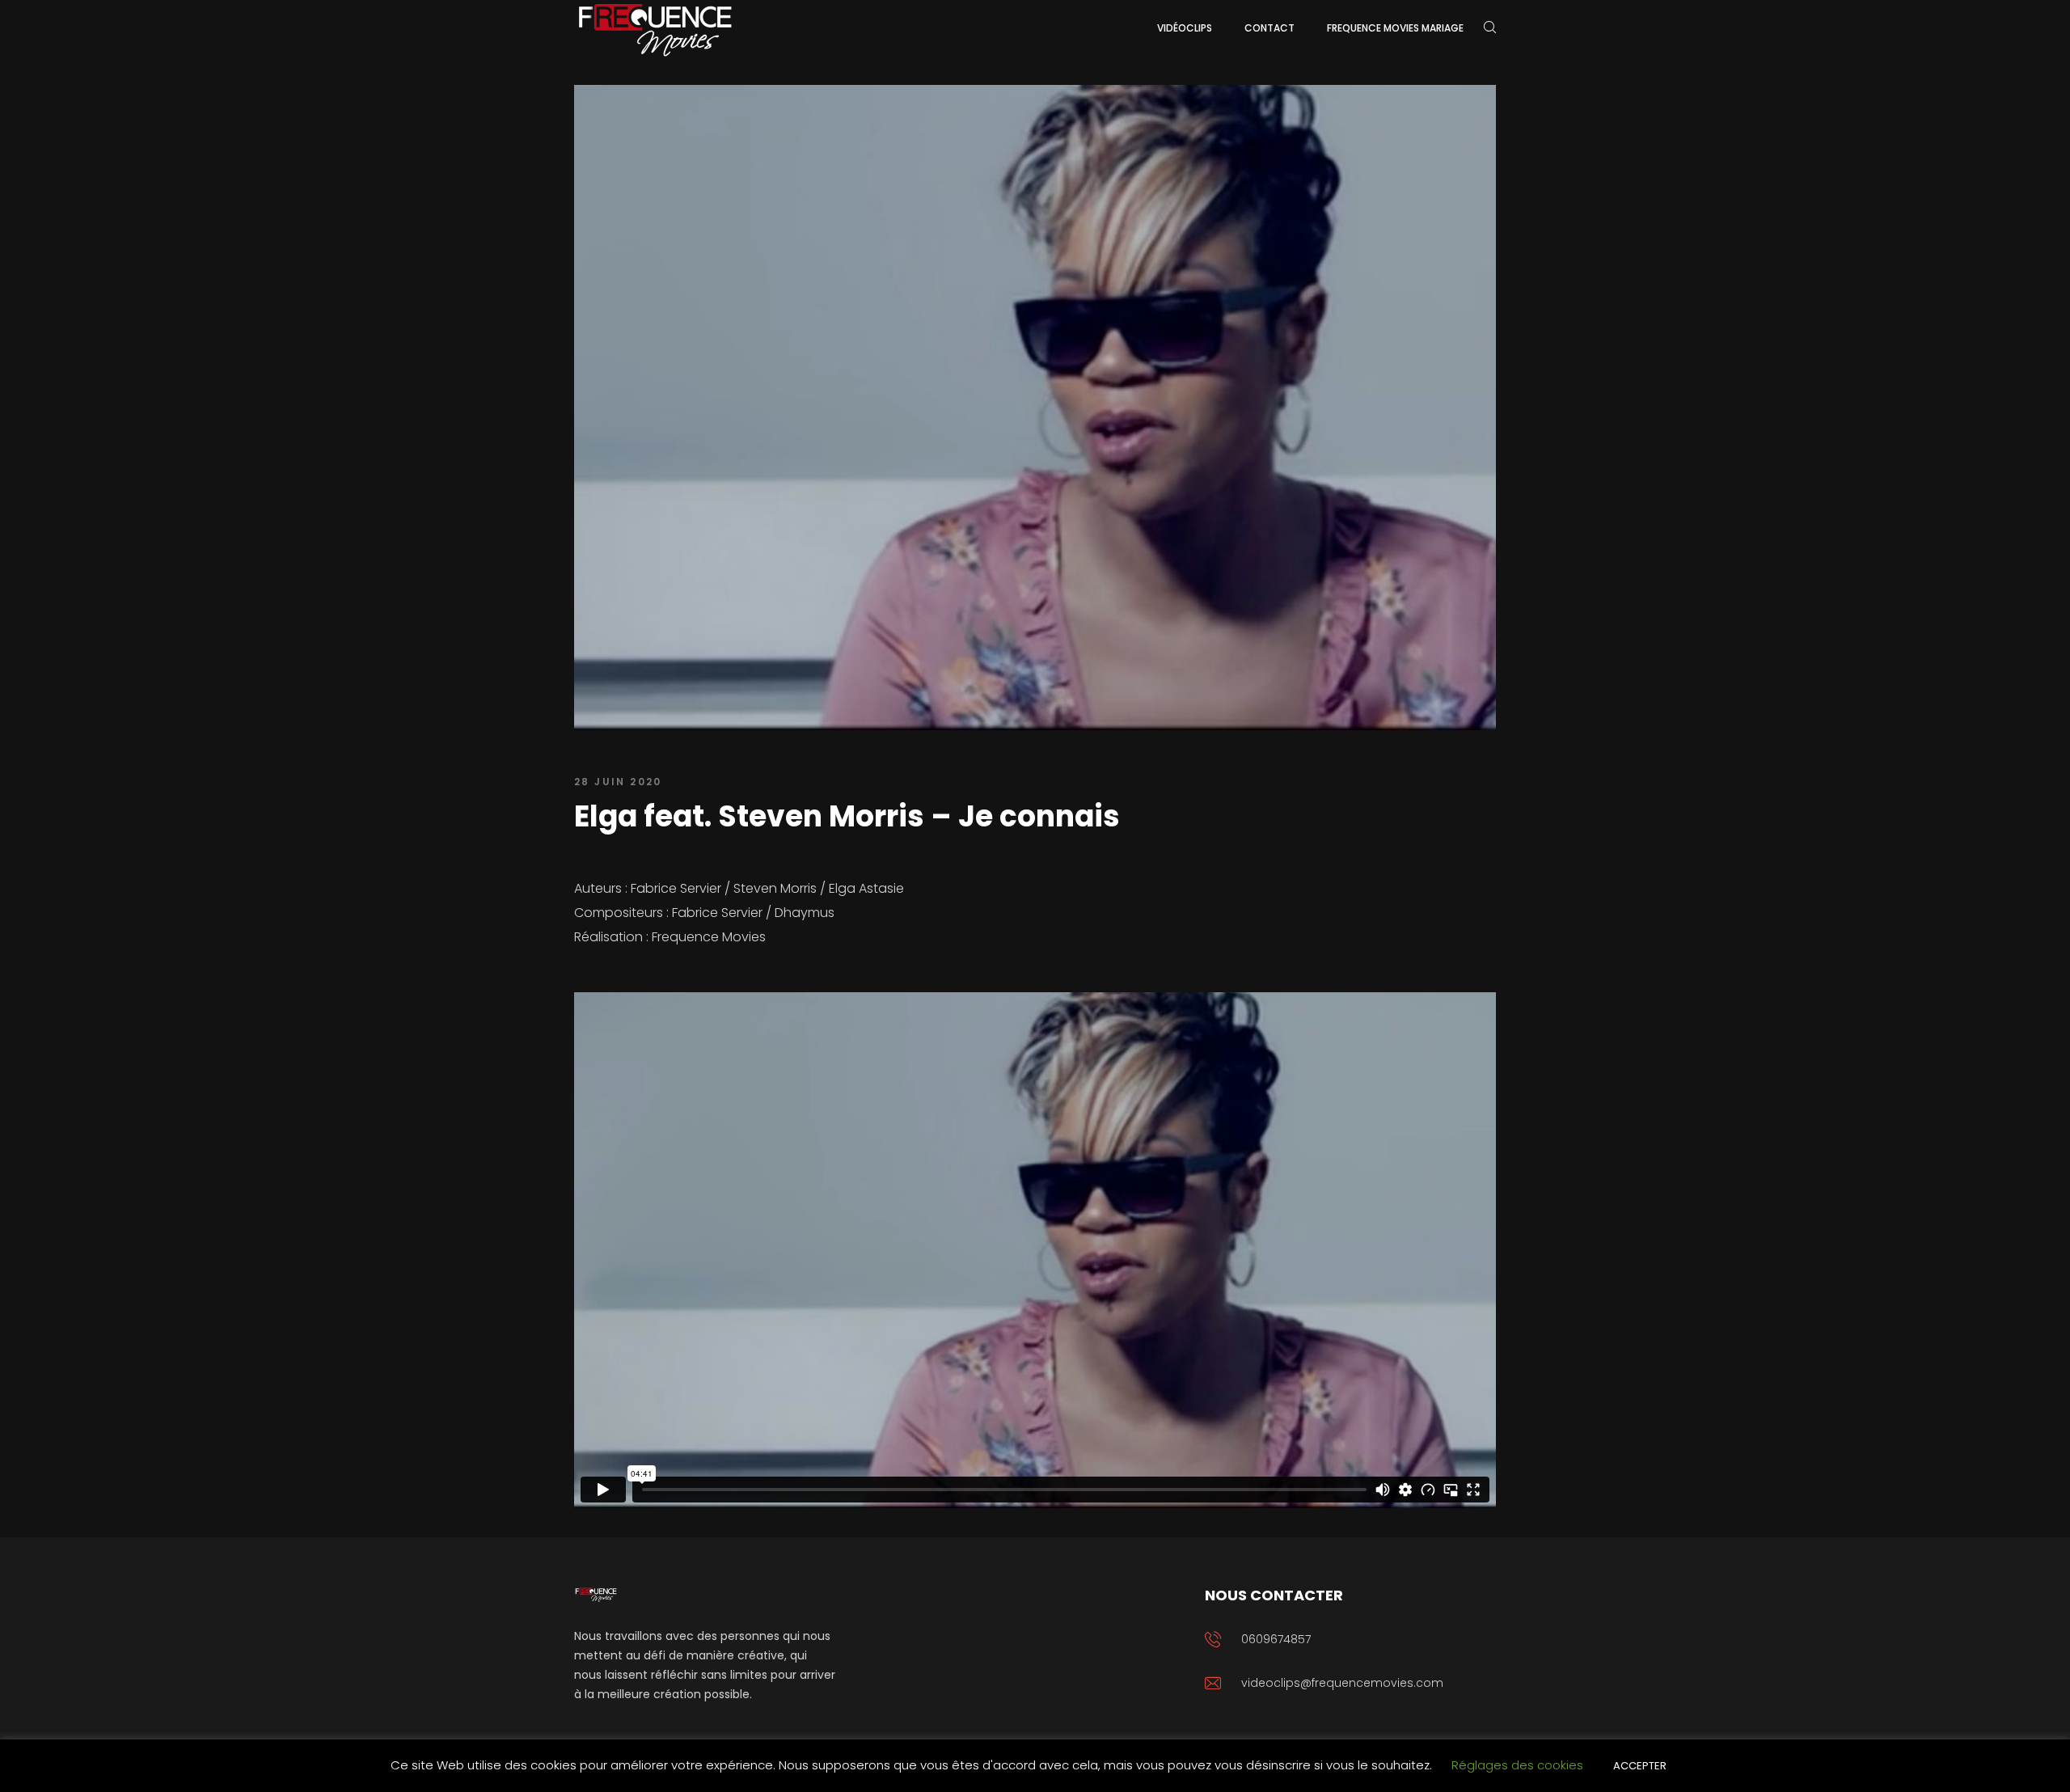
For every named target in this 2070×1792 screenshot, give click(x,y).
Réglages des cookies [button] (1517, 1765)
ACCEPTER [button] (1640, 1766)
